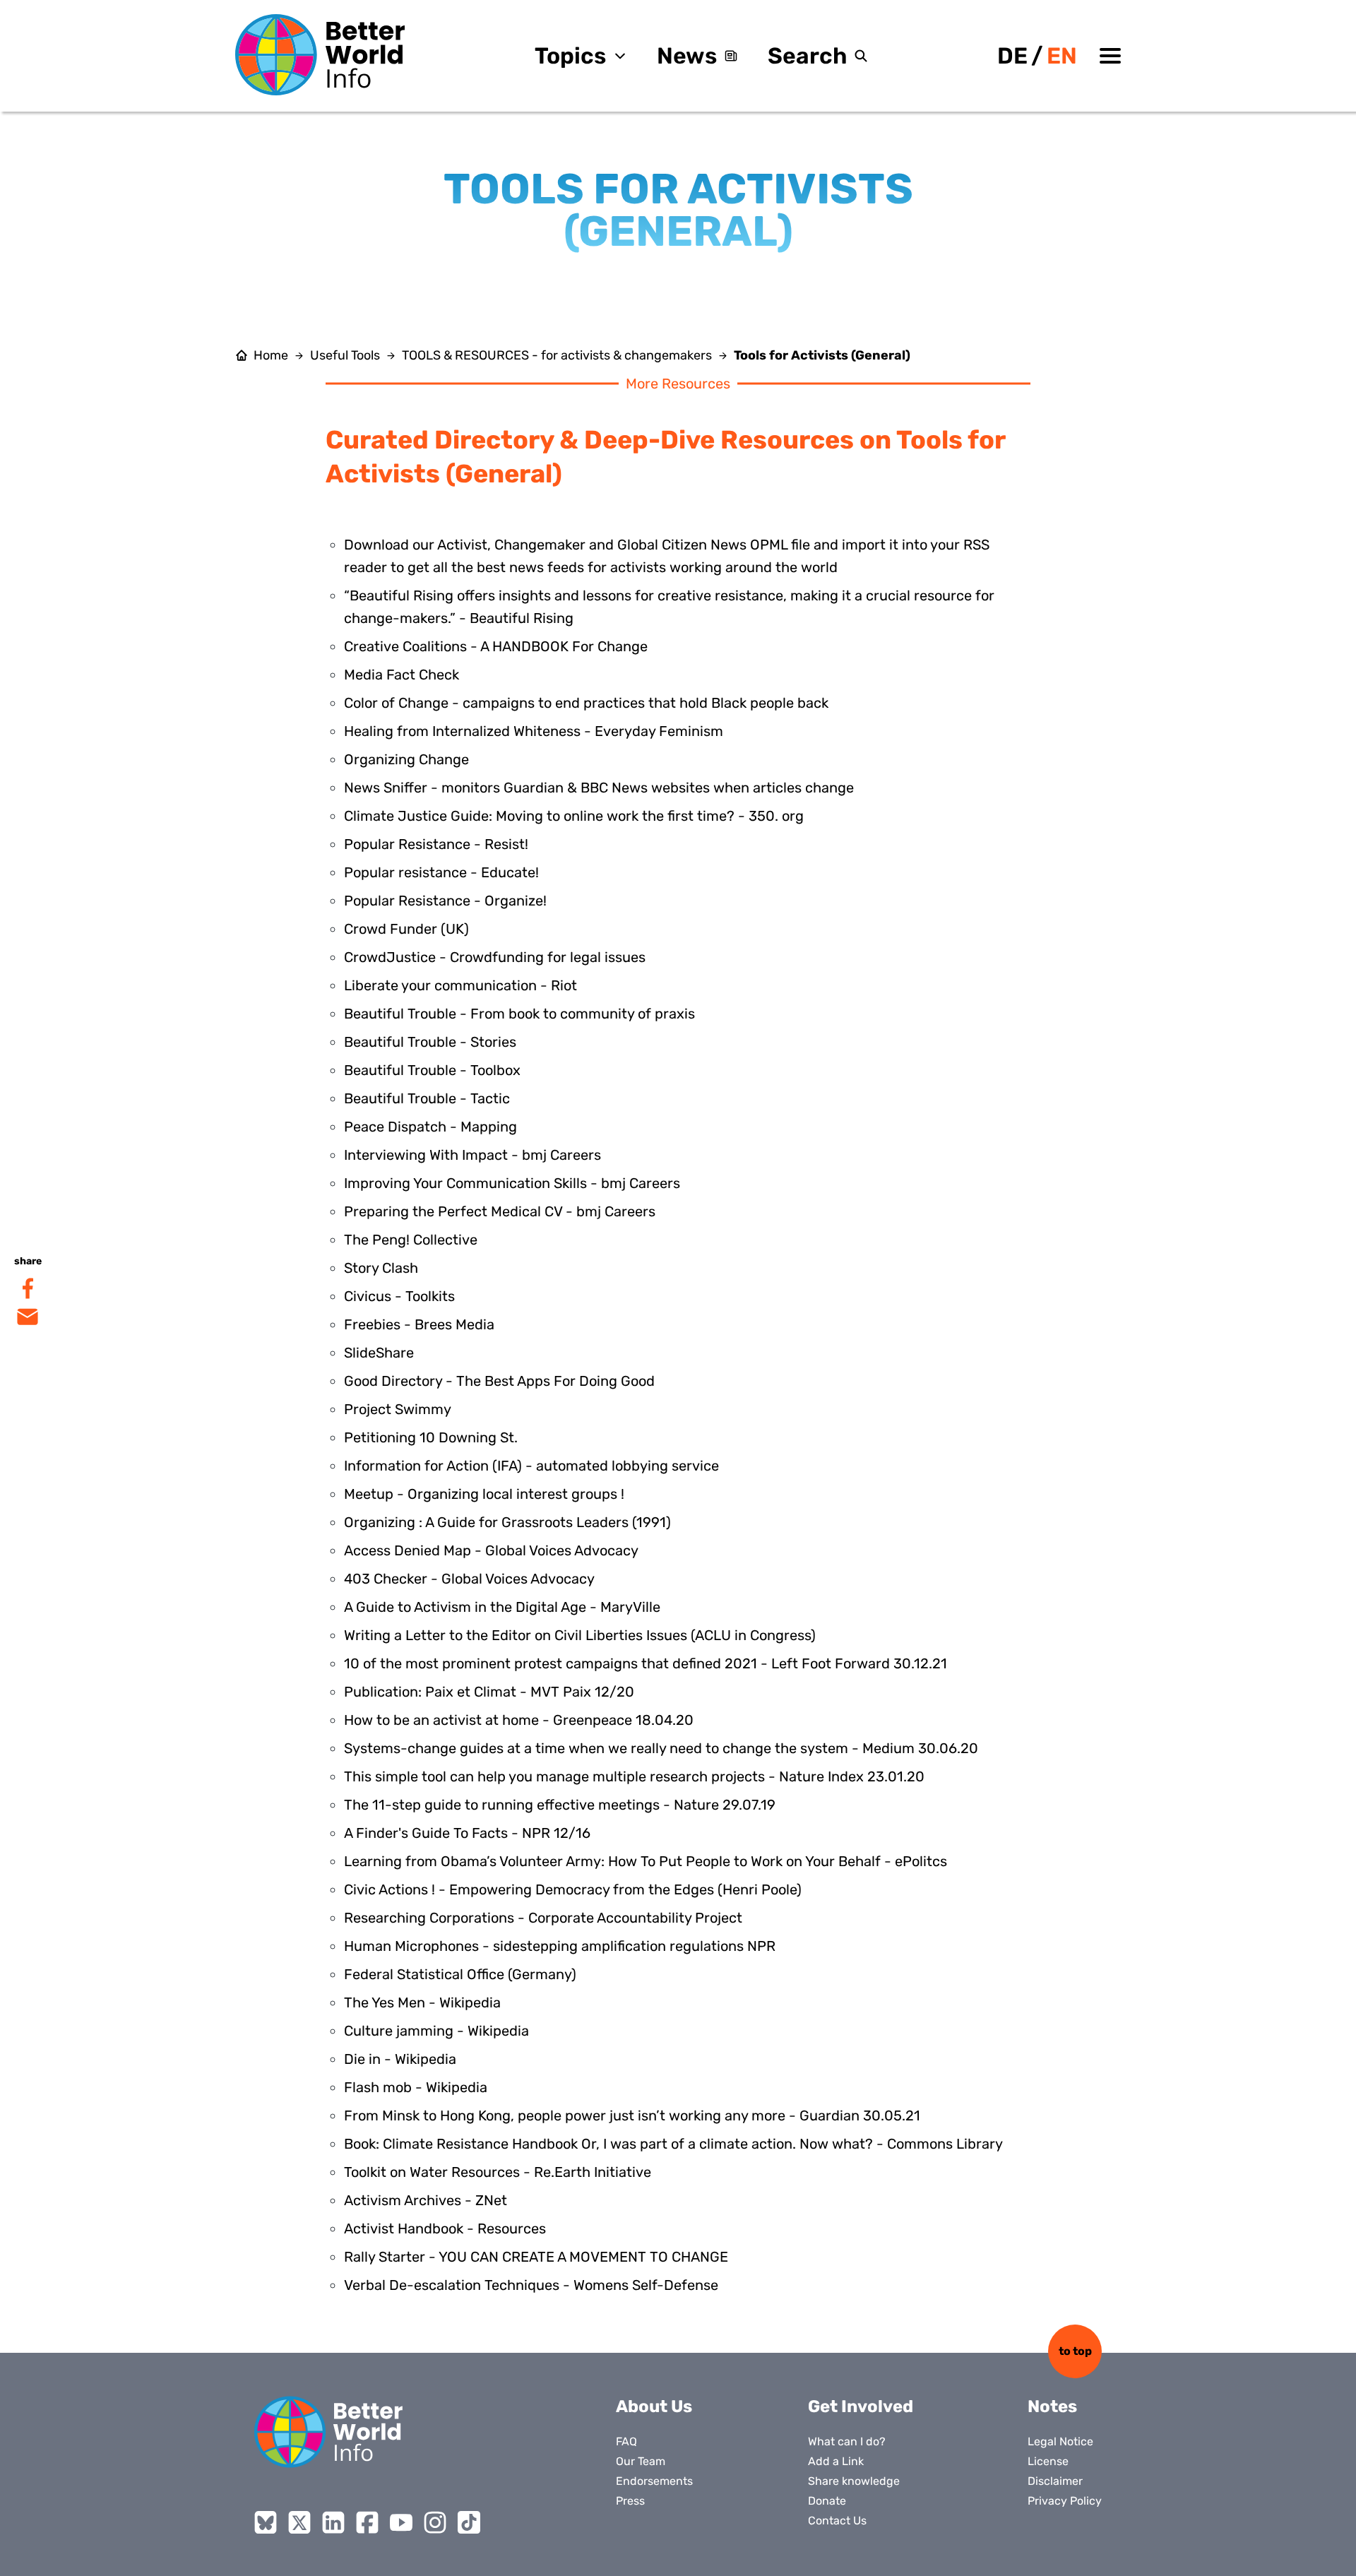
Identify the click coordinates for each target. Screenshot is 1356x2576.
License (1048, 2461)
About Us (654, 2406)
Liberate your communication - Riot (460, 985)
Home (271, 355)
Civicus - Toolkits (399, 1296)
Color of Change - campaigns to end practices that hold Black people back (586, 703)
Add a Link (836, 2461)
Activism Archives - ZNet (426, 2200)
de (1012, 56)
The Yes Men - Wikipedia (422, 2002)
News (687, 56)
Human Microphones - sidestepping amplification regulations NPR (560, 1946)
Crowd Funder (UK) (406, 929)
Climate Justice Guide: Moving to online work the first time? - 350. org (574, 816)
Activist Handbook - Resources (445, 2228)
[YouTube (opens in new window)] (401, 2522)
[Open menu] (1110, 56)
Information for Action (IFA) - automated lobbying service (531, 1466)
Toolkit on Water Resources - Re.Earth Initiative (498, 2172)
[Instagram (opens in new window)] (435, 2522)
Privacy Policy (1065, 2501)
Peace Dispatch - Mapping (430, 1127)
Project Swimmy (398, 1409)
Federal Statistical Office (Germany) (460, 1974)
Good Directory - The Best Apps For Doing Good (499, 1381)
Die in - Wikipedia (400, 2059)
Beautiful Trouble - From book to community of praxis (519, 1014)
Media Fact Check (402, 675)
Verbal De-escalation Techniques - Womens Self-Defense (531, 2285)
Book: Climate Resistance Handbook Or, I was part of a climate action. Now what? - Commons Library (673, 2144)
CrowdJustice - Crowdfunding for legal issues (495, 957)
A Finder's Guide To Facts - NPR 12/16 (467, 1833)
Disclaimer (1055, 2481)
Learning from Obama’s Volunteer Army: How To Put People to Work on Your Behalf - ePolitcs (646, 1861)
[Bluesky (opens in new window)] (266, 2522)
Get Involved (861, 2406)
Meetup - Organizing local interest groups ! (484, 1494)
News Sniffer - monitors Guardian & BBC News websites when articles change (599, 788)
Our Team (641, 2461)
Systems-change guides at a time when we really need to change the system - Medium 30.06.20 (661, 1748)
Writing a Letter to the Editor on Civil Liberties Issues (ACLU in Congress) (580, 1635)
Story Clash (381, 1268)
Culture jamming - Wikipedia (436, 2031)
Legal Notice (1060, 2441)
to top (1075, 2351)
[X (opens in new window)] (299, 2522)
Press (630, 2501)
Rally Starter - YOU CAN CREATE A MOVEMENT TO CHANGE (536, 2257)
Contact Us (837, 2521)
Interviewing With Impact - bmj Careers (472, 1155)
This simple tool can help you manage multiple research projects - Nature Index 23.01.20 (634, 1776)
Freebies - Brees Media (419, 1324)
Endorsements (654, 2481)
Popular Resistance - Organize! (445, 901)
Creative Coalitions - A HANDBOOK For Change (496, 646)
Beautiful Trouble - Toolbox (432, 1070)
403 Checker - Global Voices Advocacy (469, 1579)
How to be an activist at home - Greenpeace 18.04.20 (519, 1720)
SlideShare (379, 1353)
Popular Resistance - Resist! (436, 844)
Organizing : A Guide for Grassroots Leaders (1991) (507, 1522)
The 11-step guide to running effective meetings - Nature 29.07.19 (560, 1805)
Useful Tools (345, 355)
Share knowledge (854, 2481)
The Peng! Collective (411, 1240)
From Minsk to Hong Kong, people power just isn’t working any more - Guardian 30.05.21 (632, 2115)
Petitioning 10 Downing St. (431, 1437)
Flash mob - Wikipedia (416, 2087)
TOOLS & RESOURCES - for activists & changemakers (557, 355)
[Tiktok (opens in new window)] (469, 2522)
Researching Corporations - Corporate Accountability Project (543, 1918)
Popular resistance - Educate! (441, 872)
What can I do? (847, 2441)
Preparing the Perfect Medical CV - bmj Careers (500, 1211)
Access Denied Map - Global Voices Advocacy (491, 1550)
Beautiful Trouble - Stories (430, 1042)
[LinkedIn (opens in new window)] (333, 2522)
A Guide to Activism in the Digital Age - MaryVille (502, 1607)
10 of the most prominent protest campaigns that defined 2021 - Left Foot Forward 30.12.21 (646, 1663)
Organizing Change (406, 759)
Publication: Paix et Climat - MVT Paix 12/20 (489, 1692)
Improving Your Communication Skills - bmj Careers (512, 1183)
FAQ (626, 2441)
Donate (827, 2501)
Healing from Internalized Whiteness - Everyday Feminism (534, 731)
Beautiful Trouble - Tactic (427, 1098)
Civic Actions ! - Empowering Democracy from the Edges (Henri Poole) (573, 1889)
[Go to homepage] (320, 55)
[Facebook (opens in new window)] (367, 2522)
